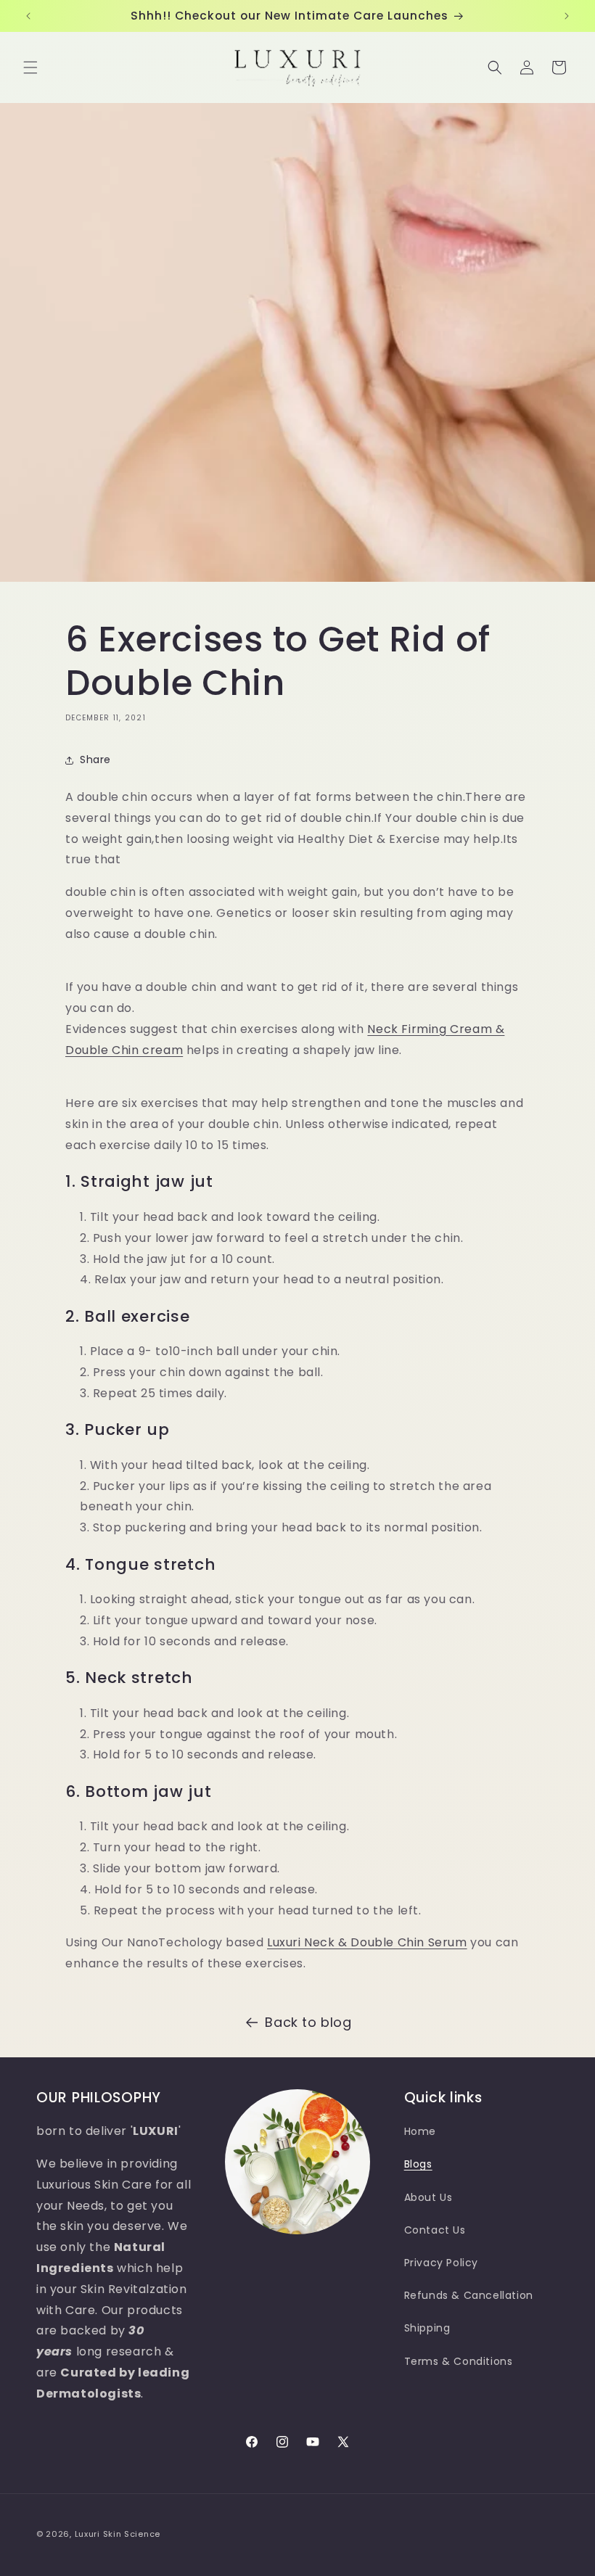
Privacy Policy (441, 2263)
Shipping (427, 2328)
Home (420, 2131)
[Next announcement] (567, 16)
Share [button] (95, 760)
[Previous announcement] (28, 16)
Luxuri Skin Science (118, 2534)
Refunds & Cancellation (469, 2295)
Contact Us (435, 2230)
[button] (30, 67)
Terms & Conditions (459, 2361)
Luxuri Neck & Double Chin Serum (367, 1942)
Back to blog (308, 2022)
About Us (428, 2197)
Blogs (418, 2164)
